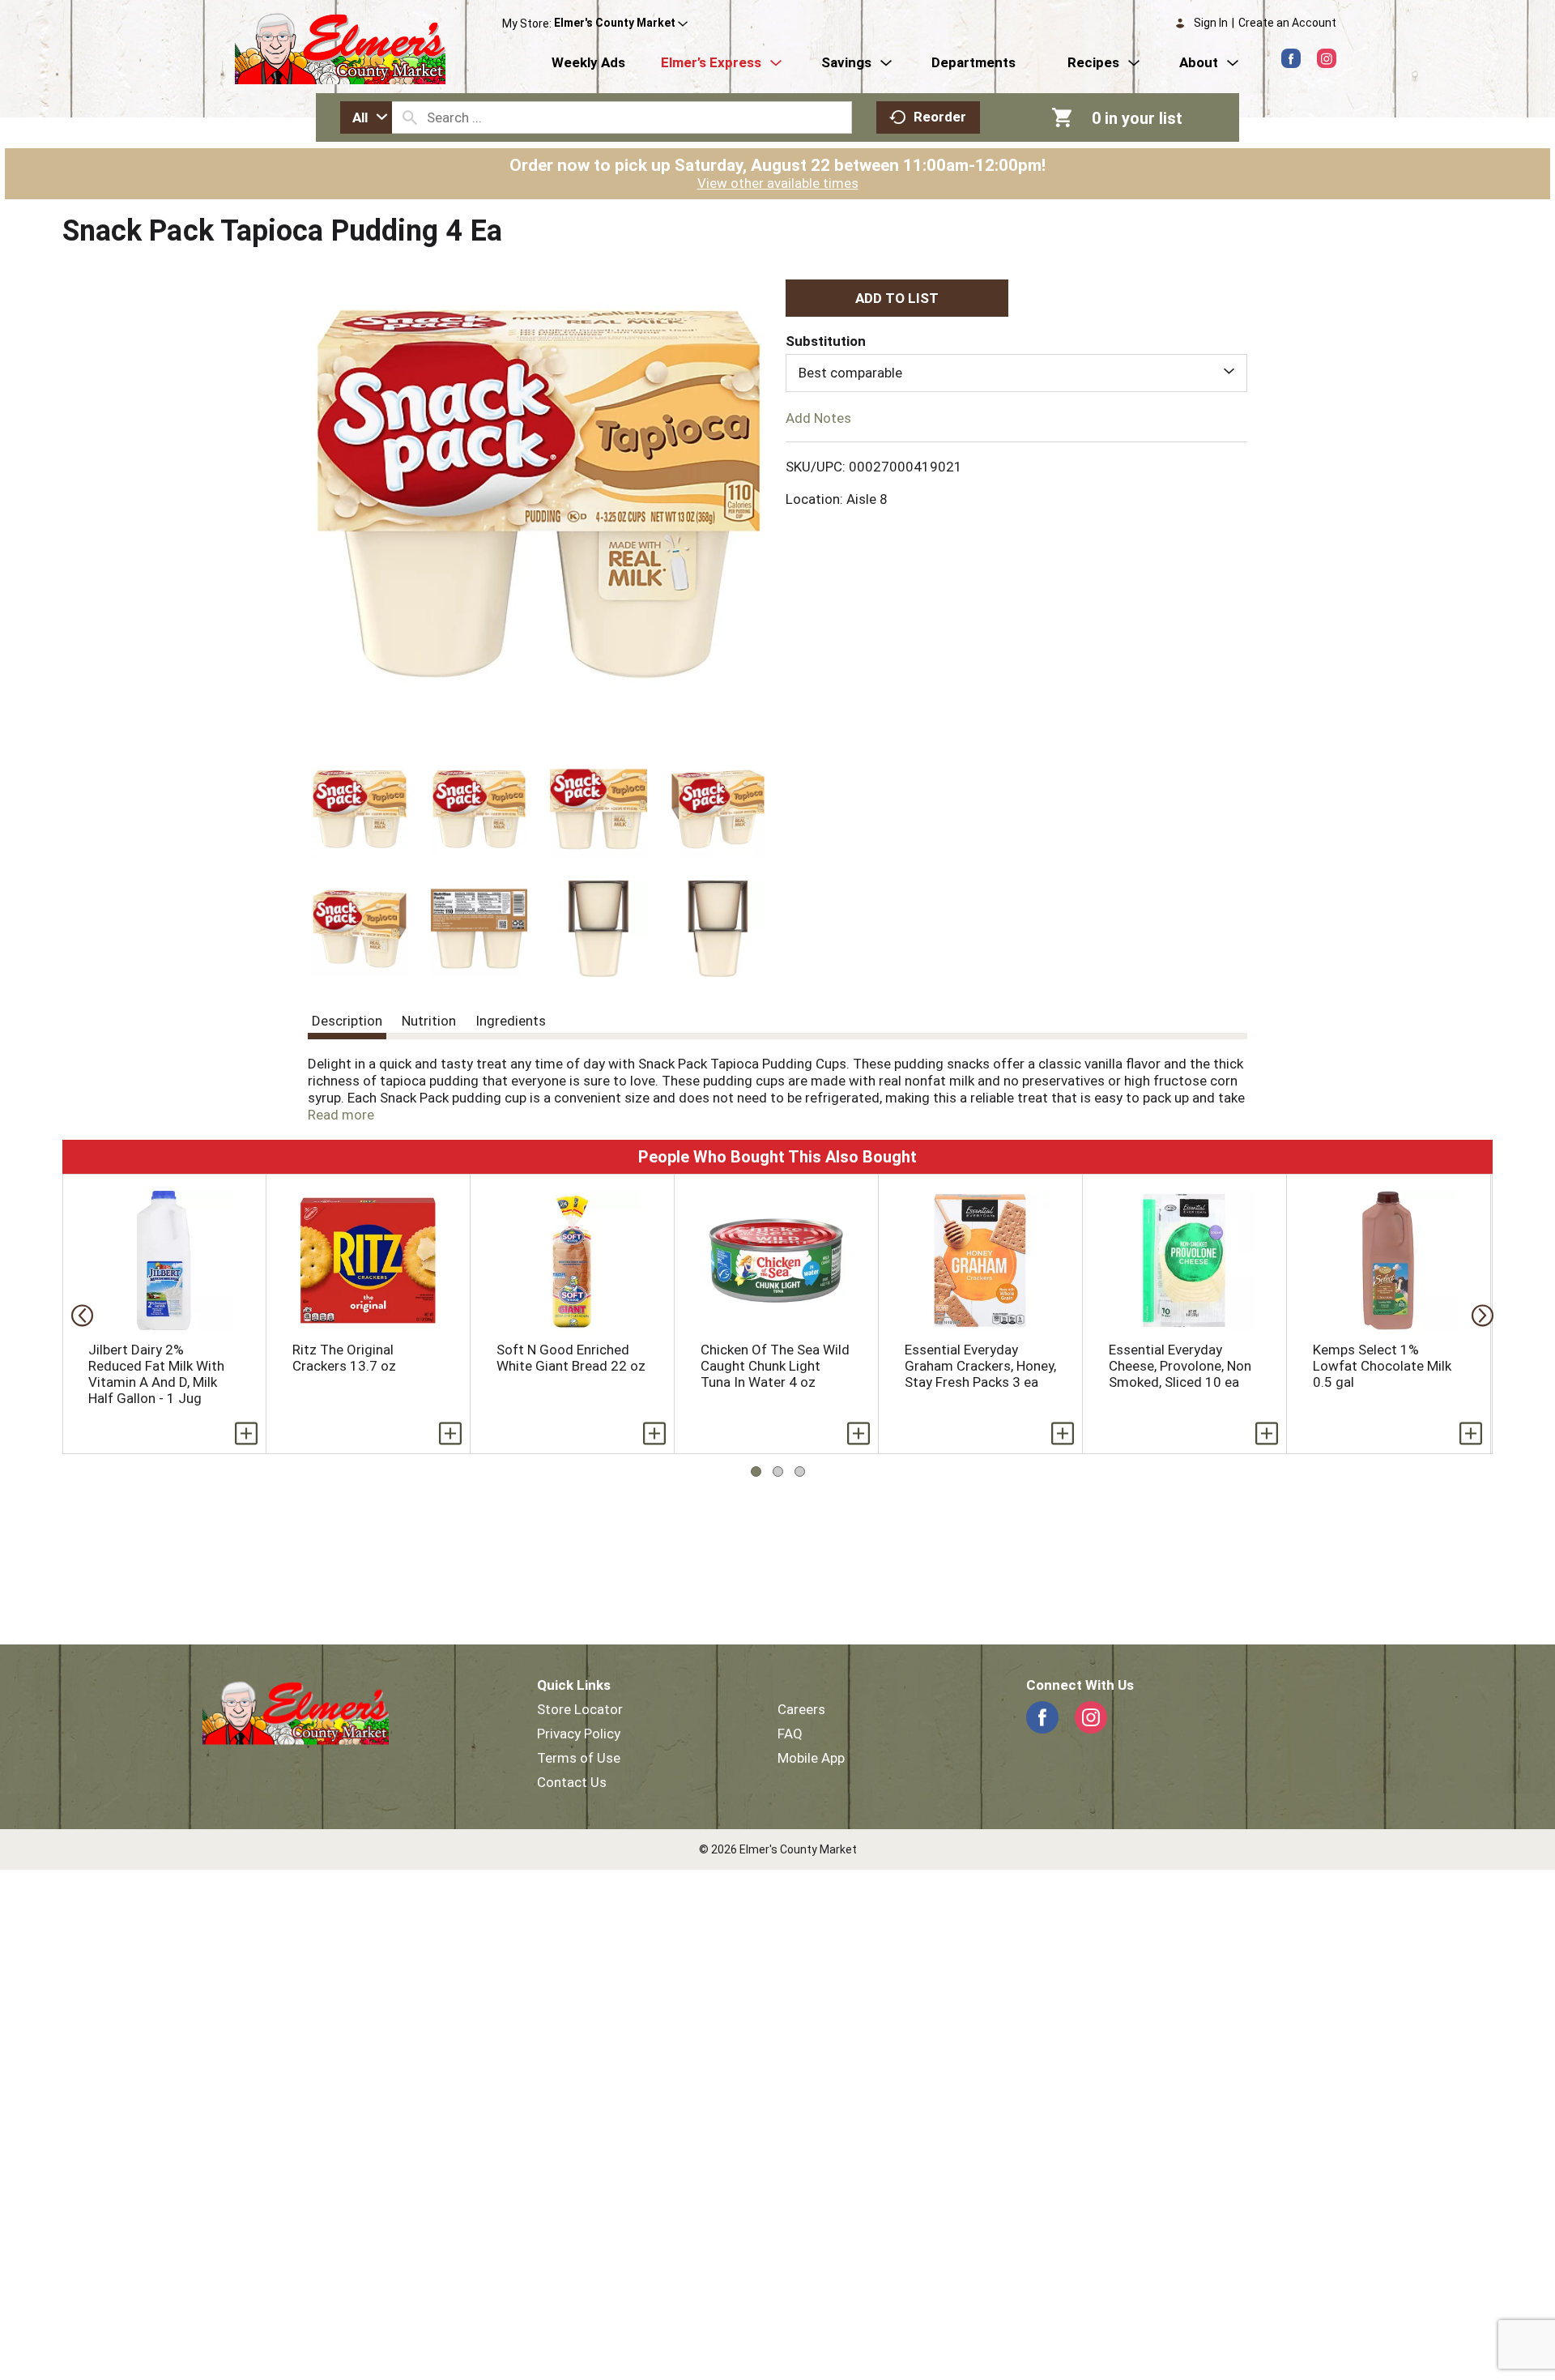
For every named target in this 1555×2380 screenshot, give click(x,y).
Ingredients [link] (511, 1021)
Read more (341, 1115)
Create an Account (1287, 23)
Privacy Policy (579, 1734)
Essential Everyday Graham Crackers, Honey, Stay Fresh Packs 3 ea (980, 1366)
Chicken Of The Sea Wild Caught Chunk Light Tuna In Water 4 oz (775, 1366)
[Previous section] (77, 1314)
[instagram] (1327, 58)
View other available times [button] (778, 183)
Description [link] (347, 1021)
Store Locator (580, 1709)
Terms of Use (579, 1758)
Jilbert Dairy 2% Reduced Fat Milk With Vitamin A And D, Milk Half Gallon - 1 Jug (156, 1374)
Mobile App (811, 1758)
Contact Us (572, 1782)
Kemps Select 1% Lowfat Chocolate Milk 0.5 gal (1382, 1366)
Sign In (1211, 23)
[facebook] (1291, 58)
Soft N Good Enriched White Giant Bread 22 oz (571, 1358)
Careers (801, 1709)
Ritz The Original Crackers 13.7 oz (344, 1358)
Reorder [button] (940, 117)
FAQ (790, 1734)
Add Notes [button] (818, 417)
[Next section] (1478, 1314)
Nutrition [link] (429, 1021)
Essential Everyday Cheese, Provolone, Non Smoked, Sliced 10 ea (1180, 1366)
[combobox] (366, 117)
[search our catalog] (410, 117)
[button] (621, 23)
